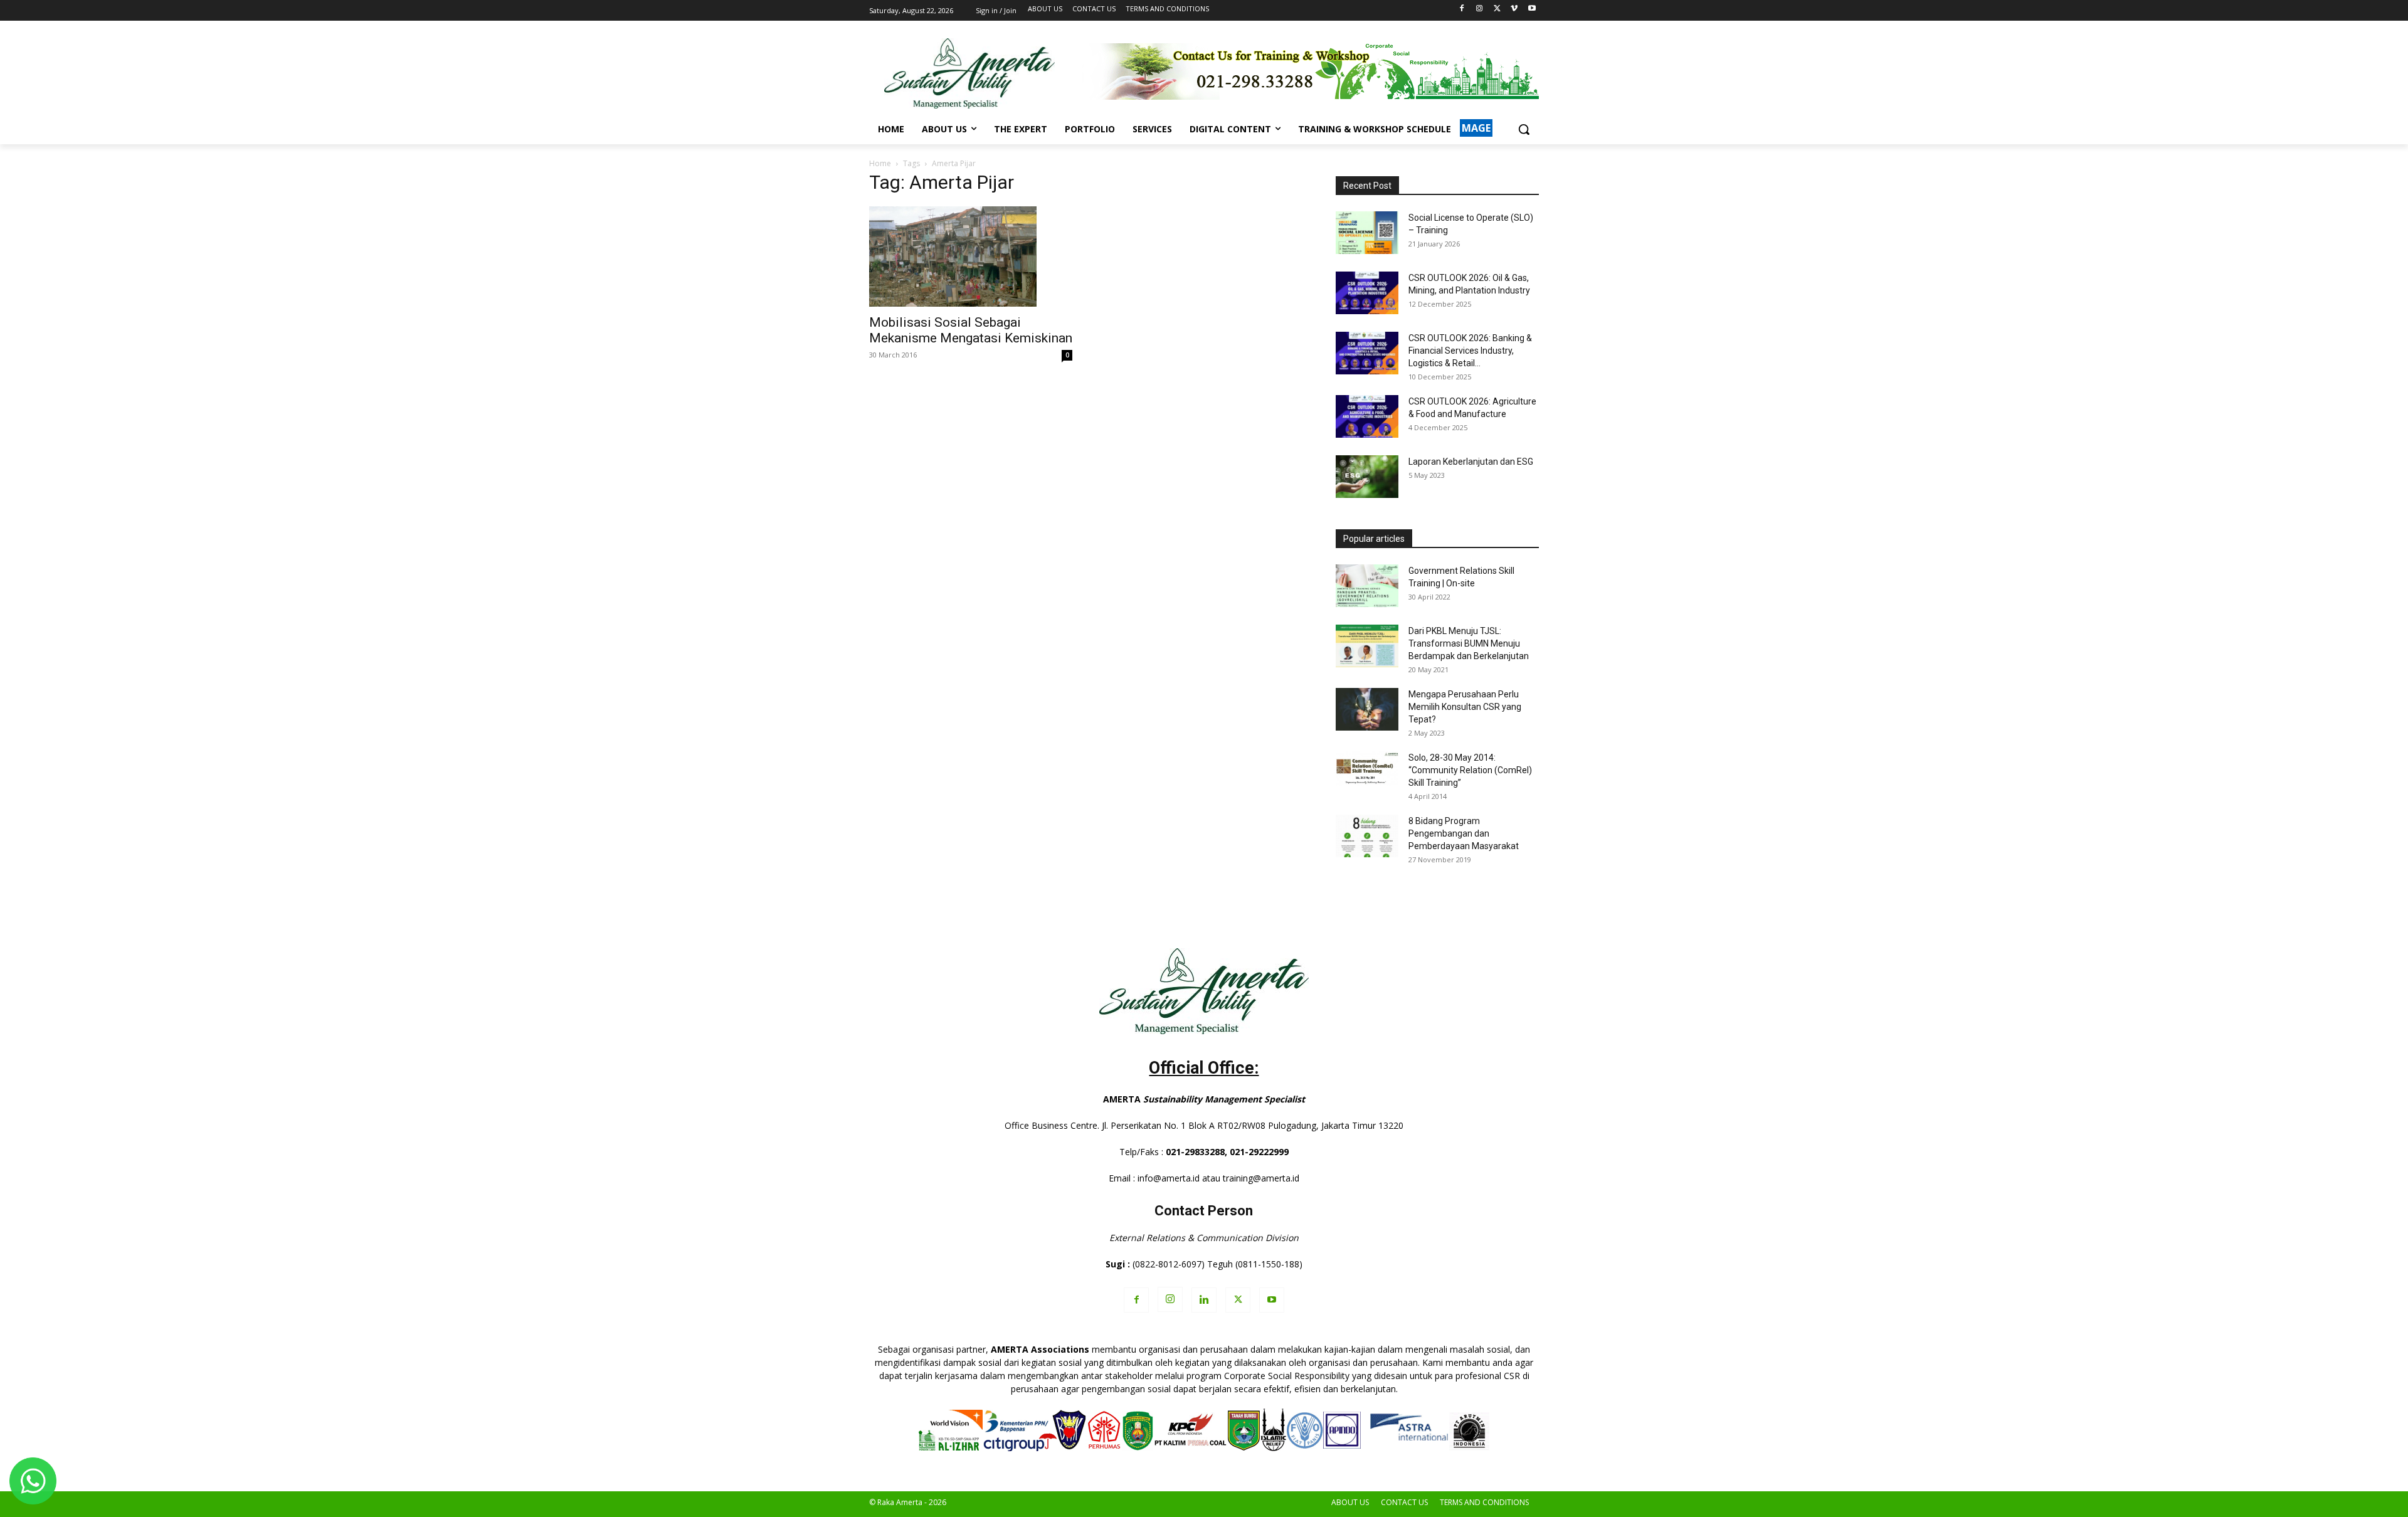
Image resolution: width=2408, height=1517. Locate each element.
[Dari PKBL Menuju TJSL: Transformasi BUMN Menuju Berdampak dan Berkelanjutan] (1367, 646)
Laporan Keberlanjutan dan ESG (1471, 462)
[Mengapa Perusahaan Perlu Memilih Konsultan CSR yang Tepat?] (1367, 710)
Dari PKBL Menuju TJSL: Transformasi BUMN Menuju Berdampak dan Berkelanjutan (1469, 643)
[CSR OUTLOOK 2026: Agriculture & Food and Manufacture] (1367, 417)
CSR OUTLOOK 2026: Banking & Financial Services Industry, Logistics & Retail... (1470, 351)
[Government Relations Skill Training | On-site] (1367, 586)
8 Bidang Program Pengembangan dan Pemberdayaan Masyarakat (1464, 833)
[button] (1524, 129)
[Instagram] (1480, 9)
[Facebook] (1462, 9)
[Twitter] (1497, 9)
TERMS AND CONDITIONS (1484, 1502)
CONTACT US (1404, 1502)
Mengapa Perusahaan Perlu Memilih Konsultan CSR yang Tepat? (1465, 707)
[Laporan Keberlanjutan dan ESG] (1367, 477)
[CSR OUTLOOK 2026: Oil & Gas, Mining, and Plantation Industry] (1367, 293)
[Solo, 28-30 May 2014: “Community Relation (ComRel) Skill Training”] (1367, 769)
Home (880, 163)
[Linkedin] (1204, 1300)
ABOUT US (1350, 1502)
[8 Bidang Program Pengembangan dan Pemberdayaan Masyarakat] (1367, 836)
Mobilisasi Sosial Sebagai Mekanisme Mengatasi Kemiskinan (971, 330)
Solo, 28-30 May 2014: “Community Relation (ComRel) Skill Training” (1470, 770)
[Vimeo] (1514, 9)
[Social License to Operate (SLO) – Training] (1367, 233)
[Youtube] (1532, 9)
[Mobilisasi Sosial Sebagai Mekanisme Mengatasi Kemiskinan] (971, 256)
